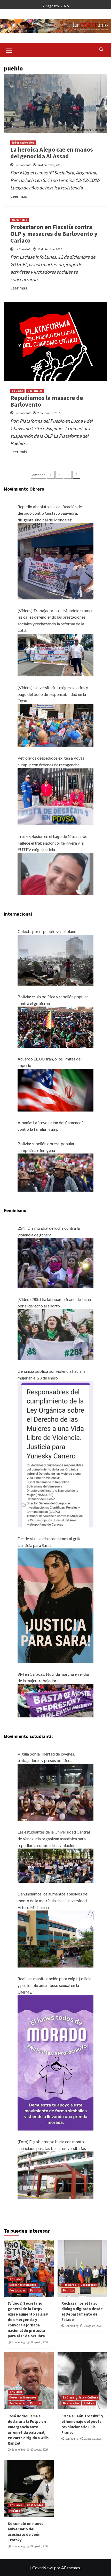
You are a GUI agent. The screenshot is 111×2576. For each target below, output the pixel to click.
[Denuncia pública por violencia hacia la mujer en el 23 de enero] (55, 1454)
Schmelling (18, 2342)
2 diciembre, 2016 (49, 413)
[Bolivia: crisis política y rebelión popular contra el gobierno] (55, 1026)
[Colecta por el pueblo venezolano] (55, 960)
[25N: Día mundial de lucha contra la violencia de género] (55, 1262)
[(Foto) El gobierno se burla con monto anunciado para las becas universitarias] (55, 2175)
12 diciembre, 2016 (50, 249)
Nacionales (19, 220)
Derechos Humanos (23, 2285)
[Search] (101, 50)
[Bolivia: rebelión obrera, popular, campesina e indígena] (55, 1172)
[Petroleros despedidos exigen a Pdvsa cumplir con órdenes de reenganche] (55, 796)
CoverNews (43, 2568)
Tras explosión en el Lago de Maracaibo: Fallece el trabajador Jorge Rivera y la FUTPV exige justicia (53, 843)
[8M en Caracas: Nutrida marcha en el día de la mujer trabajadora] (55, 1700)
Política (35, 2290)
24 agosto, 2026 (93, 2326)
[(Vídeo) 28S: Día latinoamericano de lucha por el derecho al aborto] (55, 1334)
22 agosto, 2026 (39, 2450)
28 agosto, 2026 (39, 2342)
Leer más (19, 196)
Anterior (39, 475)
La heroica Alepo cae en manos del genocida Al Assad (52, 153)
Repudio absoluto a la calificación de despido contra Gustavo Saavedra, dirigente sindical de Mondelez (50, 513)
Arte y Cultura (88, 2397)
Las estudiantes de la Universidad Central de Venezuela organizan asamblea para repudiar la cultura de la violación (54, 1838)
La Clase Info (23, 165)
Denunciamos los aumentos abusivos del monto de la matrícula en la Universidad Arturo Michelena (53, 1900)
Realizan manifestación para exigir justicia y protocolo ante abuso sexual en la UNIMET (54, 1985)
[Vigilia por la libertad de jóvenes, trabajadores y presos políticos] (55, 1792)
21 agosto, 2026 (93, 2439)
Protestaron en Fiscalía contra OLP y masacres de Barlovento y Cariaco (54, 234)
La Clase (17, 391)
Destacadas (17, 2290)
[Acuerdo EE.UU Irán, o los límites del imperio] (55, 1089)
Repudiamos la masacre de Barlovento (47, 401)
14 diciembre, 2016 (50, 165)
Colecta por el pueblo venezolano (47, 931)
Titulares (16, 2279)
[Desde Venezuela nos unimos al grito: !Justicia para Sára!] (55, 1605)
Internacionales (23, 143)
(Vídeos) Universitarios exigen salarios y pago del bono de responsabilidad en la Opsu (53, 694)
